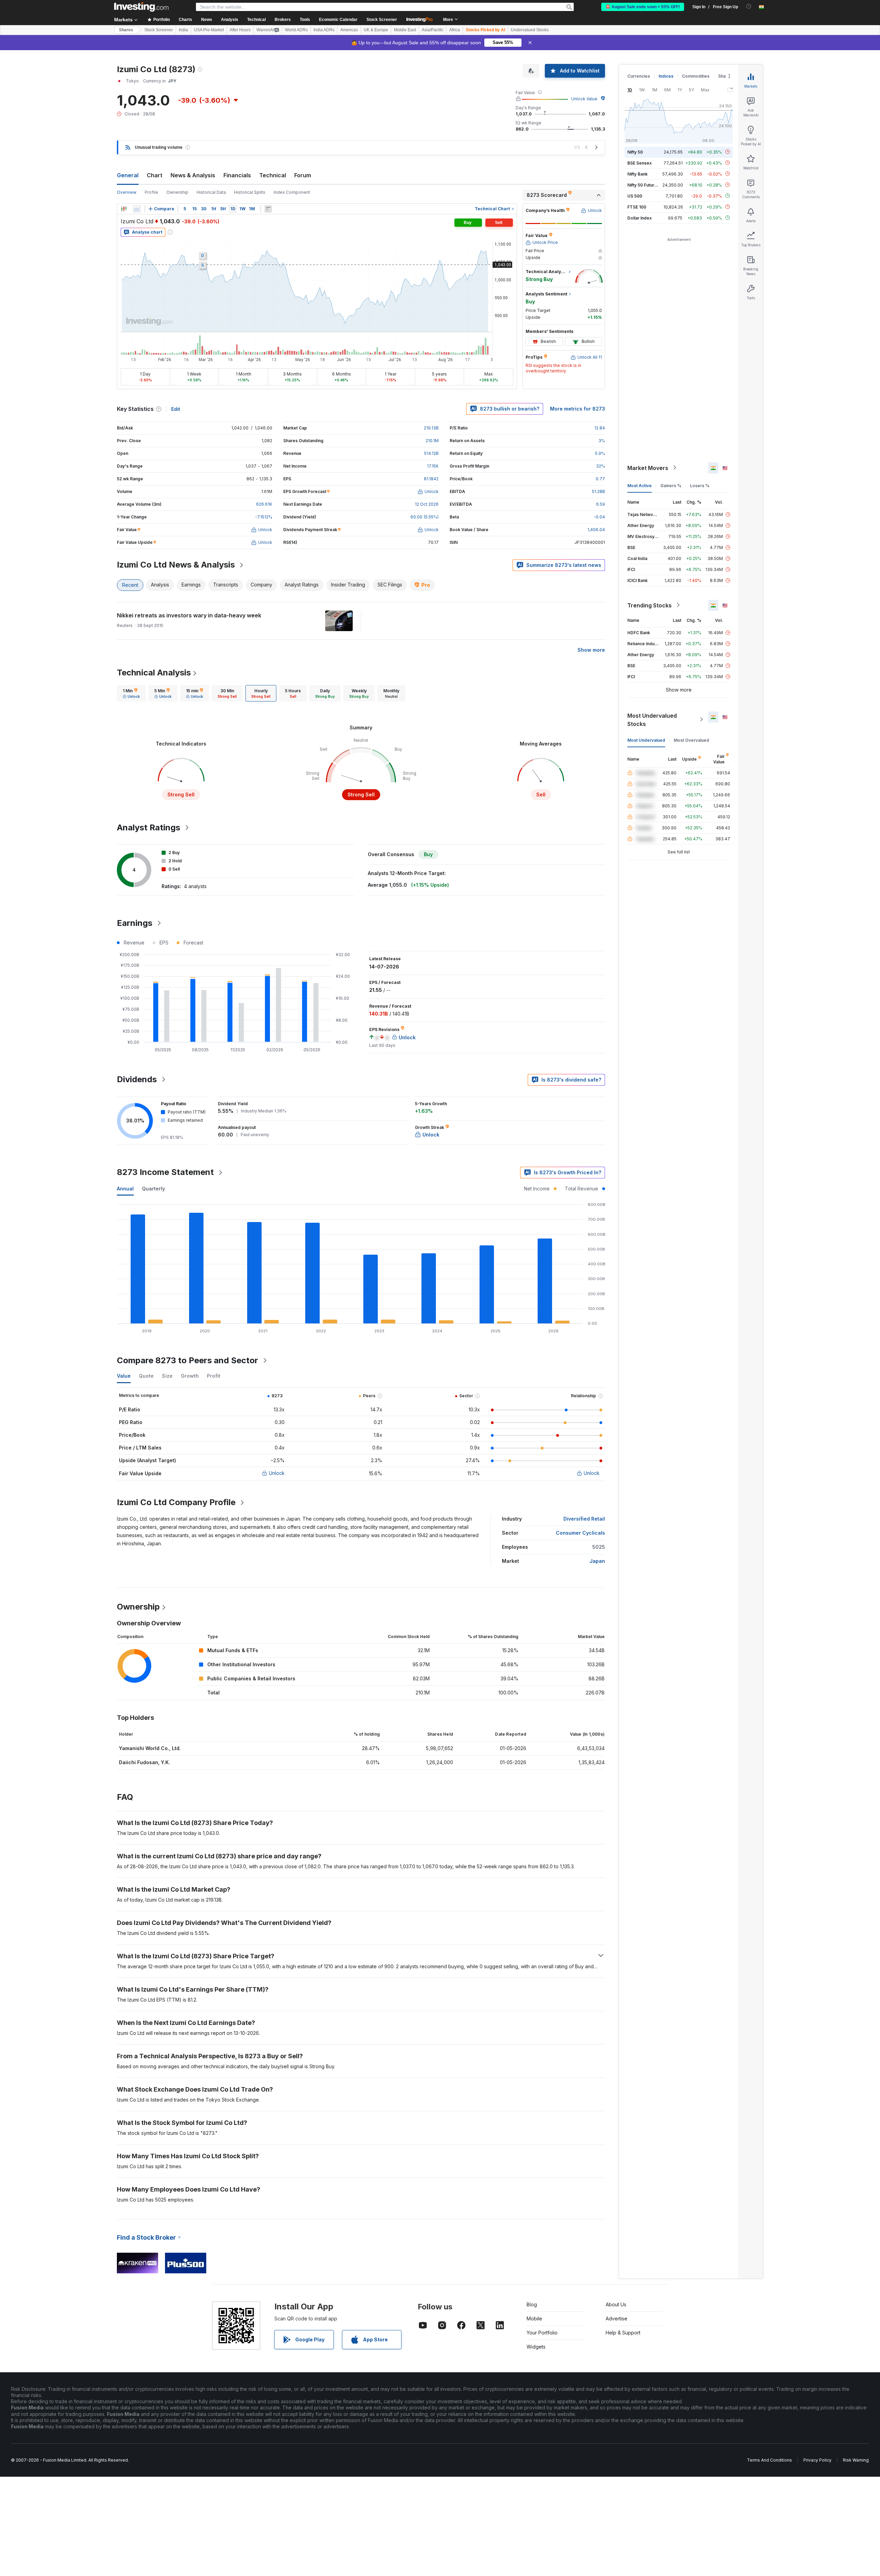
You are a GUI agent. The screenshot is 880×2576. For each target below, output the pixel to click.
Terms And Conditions (769, 2460)
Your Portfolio (542, 2333)
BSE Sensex (640, 163)
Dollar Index (640, 218)
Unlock (277, 1473)
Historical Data (211, 192)
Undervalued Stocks (530, 30)
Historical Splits (250, 192)
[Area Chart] (137, 209)
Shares (126, 30)
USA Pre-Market (209, 30)
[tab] (131, 693)
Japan (597, 1561)
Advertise (617, 2319)
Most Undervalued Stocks (652, 719)
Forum (303, 175)
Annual (125, 1189)
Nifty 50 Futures (643, 185)
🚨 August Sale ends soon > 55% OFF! (643, 7)
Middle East (405, 30)
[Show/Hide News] (268, 209)
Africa (455, 30)
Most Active (640, 485)
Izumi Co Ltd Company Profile (176, 1502)
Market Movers (648, 468)
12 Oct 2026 (427, 504)
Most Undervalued (646, 740)
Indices (666, 76)
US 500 (635, 196)
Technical (273, 175)
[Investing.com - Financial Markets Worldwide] (141, 7)
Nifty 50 (635, 152)
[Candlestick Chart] (124, 209)
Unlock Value (584, 99)
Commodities (696, 76)
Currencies (639, 76)
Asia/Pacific (433, 30)
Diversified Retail (584, 1519)
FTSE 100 (637, 207)
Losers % (700, 485)
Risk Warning (856, 2460)
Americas (349, 30)
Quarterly (153, 1189)
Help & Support (623, 2333)
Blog (532, 2304)
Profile (151, 192)
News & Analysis (193, 175)
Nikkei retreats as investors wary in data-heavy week (189, 615)
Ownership (177, 192)
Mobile (534, 2319)
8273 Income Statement (165, 1172)
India (183, 30)
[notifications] (749, 6)
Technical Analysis (154, 673)
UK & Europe (376, 30)
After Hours (240, 30)
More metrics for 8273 (577, 409)
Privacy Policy (817, 2460)
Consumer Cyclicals (580, 1533)
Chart (155, 175)
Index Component (292, 192)
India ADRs (324, 30)
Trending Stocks (650, 605)
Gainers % (671, 485)
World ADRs (296, 30)
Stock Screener (382, 20)
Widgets (536, 2347)
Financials (237, 175)
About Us (616, 2304)
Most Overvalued (691, 740)
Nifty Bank (637, 174)
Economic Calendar (338, 20)
